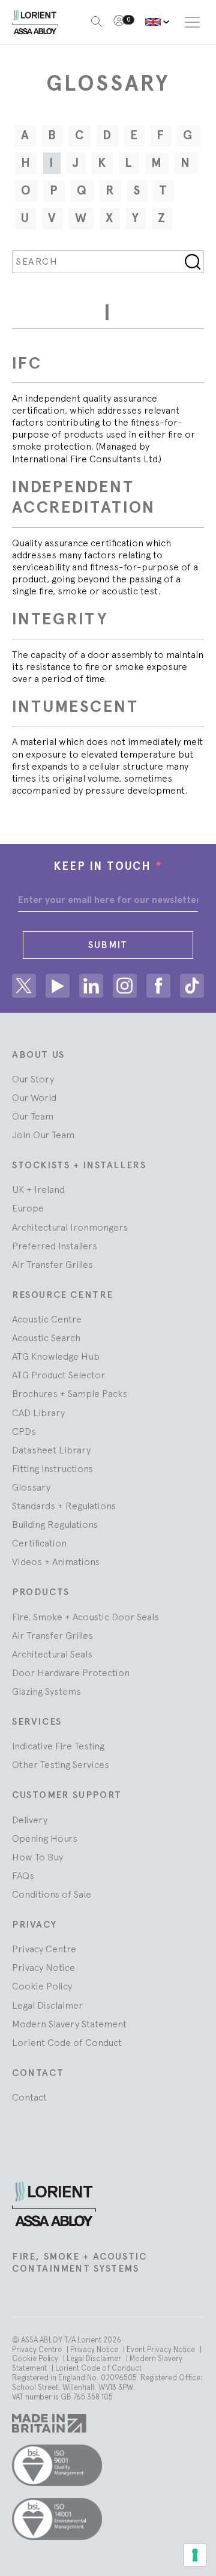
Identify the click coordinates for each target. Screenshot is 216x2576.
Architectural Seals (52, 1654)
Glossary (31, 1487)
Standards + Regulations (64, 1506)
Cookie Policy (42, 1986)
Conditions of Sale (52, 1894)
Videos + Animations (56, 1561)
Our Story (33, 1079)
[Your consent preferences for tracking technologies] (195, 2555)
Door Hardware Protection (71, 1673)
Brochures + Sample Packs (70, 1393)
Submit (108, 945)
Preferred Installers (55, 1246)
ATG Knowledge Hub (56, 1356)
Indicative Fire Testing (58, 1746)
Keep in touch (108, 866)
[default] (157, 22)
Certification (39, 1543)
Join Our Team (43, 1135)
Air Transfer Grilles (52, 1264)
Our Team (33, 1116)
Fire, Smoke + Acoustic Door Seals (85, 1617)
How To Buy (37, 1857)
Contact (29, 2097)
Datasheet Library (51, 1450)
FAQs (23, 1875)
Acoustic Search (46, 1338)
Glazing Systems (46, 1691)
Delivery (30, 1820)
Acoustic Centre (47, 1319)
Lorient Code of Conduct (67, 2042)
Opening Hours (45, 1838)
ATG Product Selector (58, 1375)
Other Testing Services (61, 1764)
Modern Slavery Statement (69, 2024)
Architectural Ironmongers (70, 1227)
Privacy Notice (43, 1967)
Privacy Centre (44, 1949)
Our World (34, 1097)
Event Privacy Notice (162, 2349)
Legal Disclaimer (47, 2005)
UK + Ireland (38, 1189)
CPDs (24, 1431)
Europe (28, 1208)
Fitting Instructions (52, 1468)
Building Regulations (55, 1524)
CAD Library (38, 1413)
